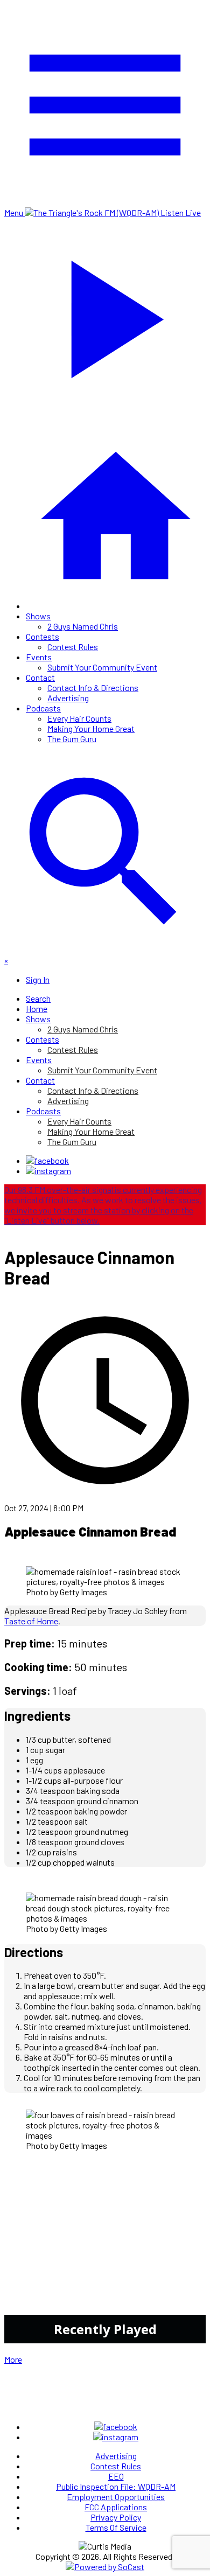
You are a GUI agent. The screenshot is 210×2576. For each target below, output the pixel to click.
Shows (38, 616)
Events (39, 657)
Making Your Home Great (91, 728)
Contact (40, 677)
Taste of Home (31, 1621)
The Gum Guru (72, 739)
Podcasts (43, 708)
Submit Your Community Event (102, 667)
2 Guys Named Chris (83, 626)
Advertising (68, 698)
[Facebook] (47, 1160)
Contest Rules (73, 647)
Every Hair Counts (79, 718)
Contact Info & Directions (93, 687)
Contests (43, 636)
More (13, 2359)
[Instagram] (48, 1171)
